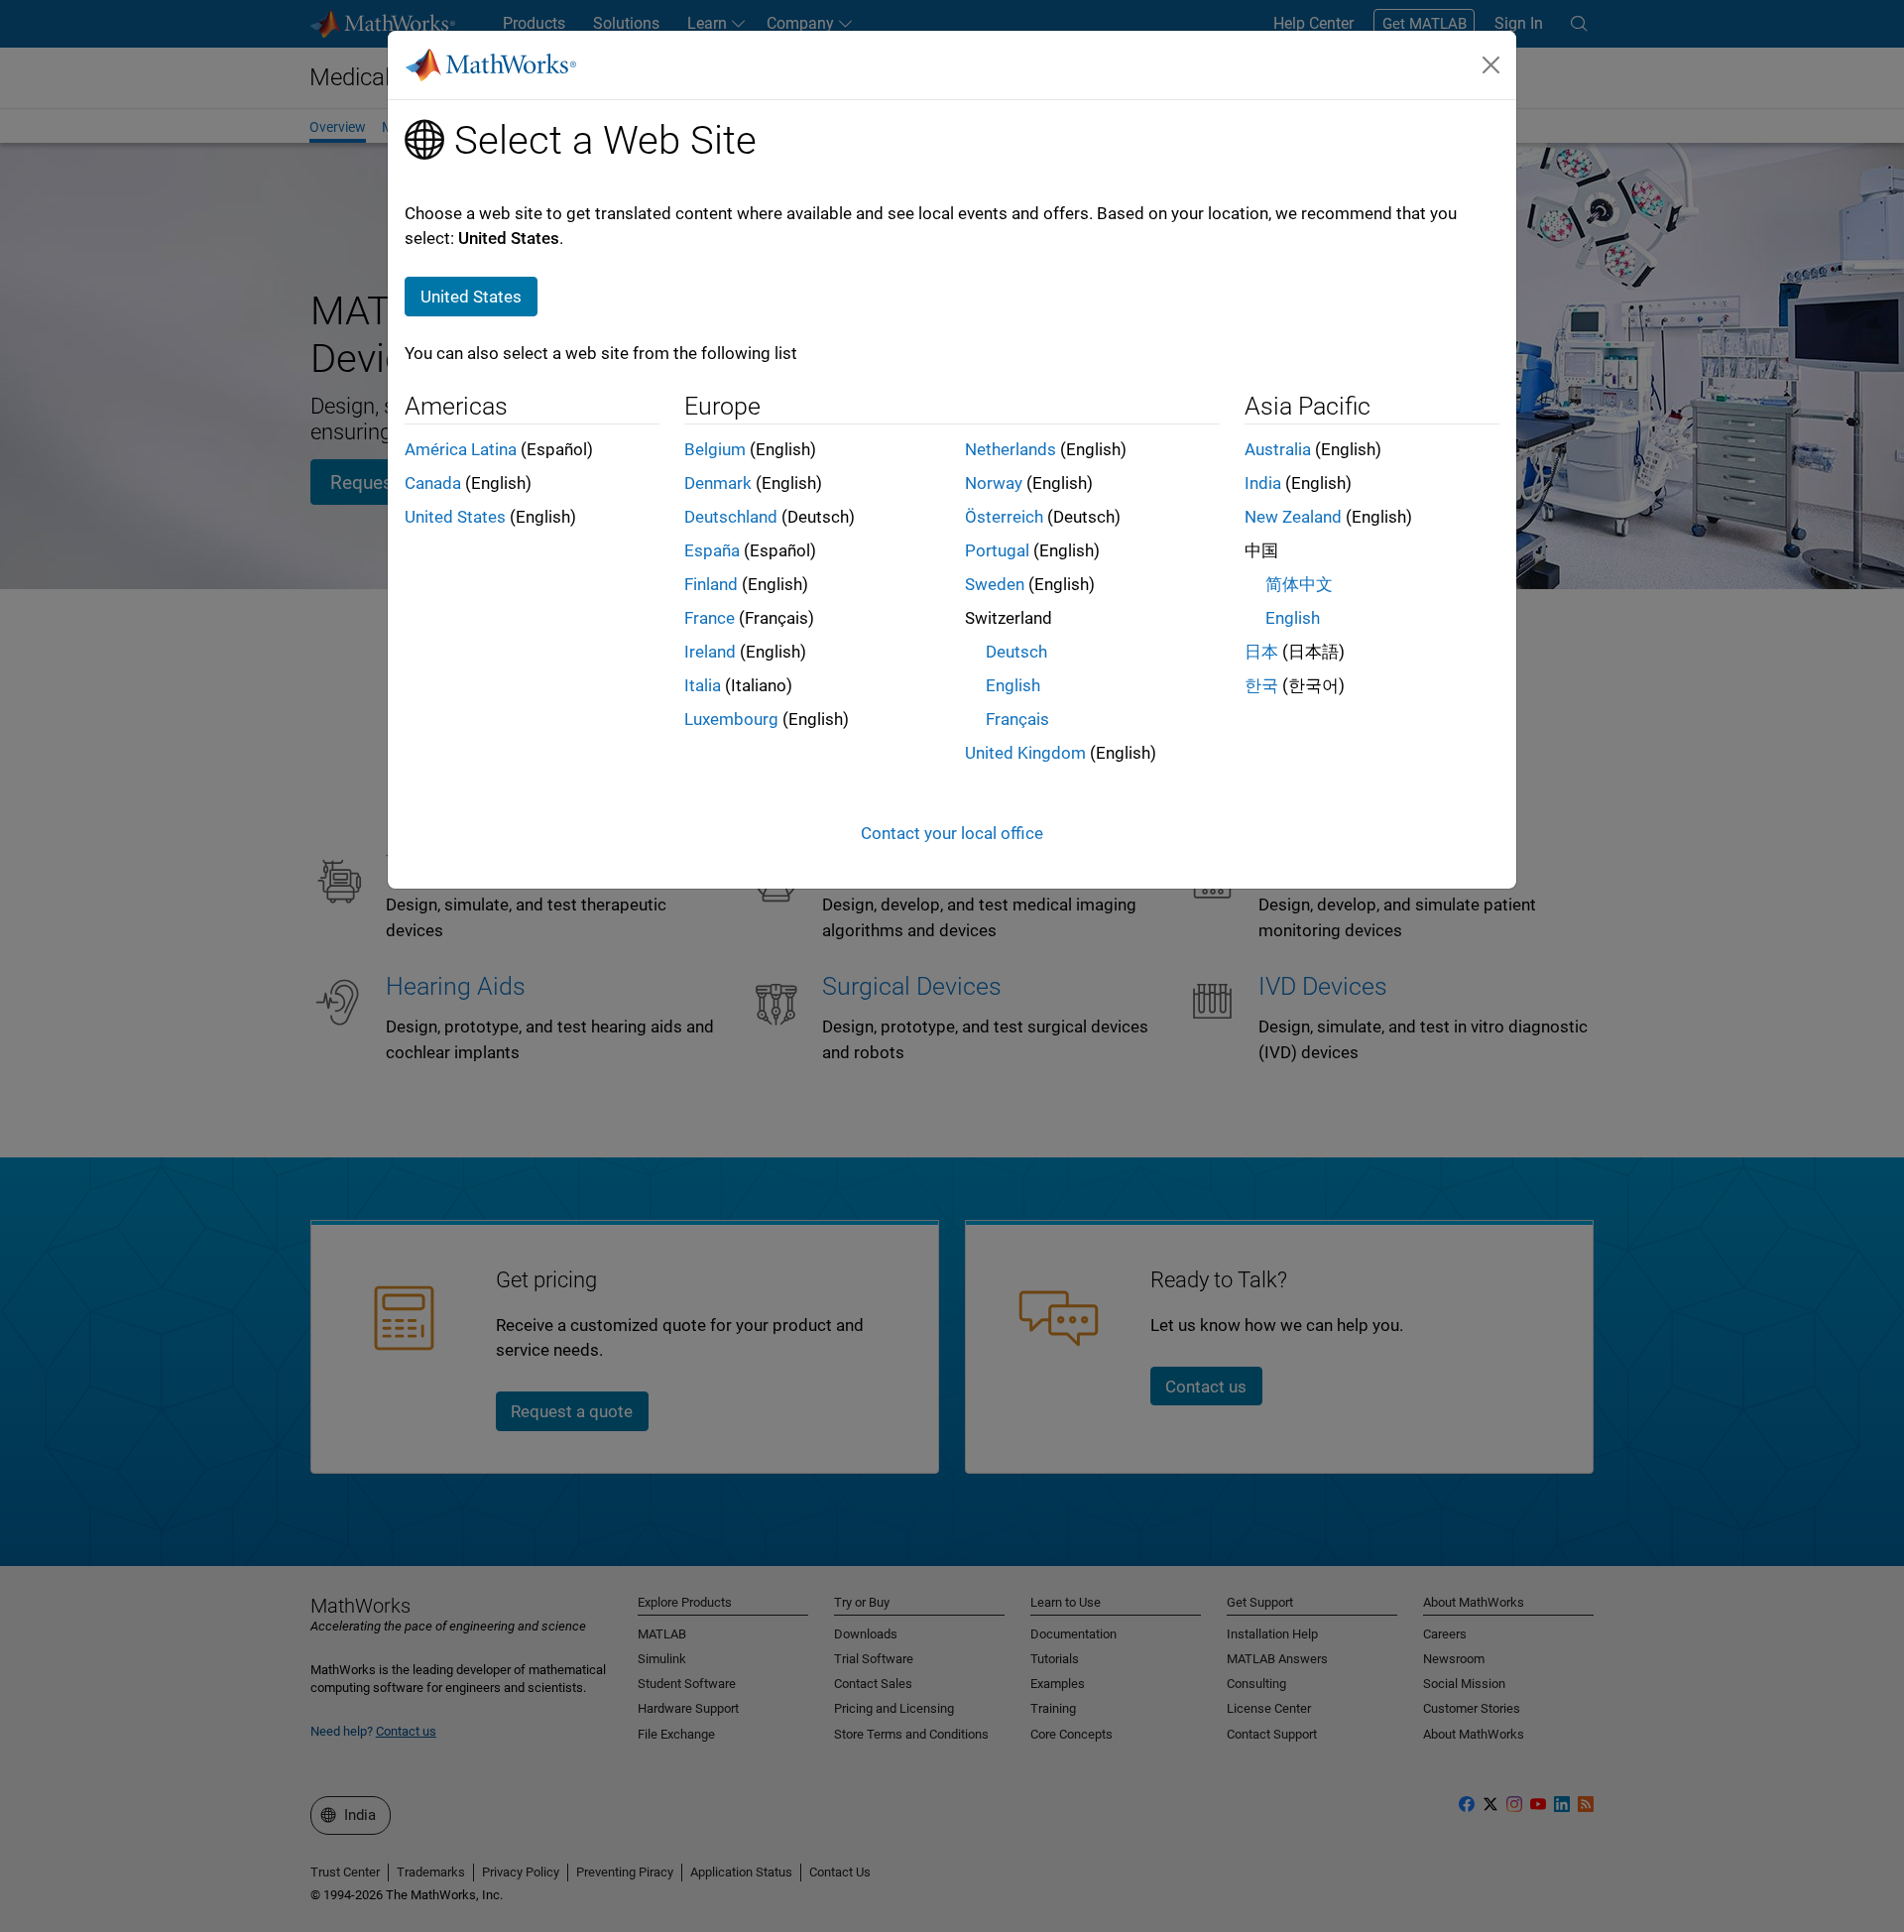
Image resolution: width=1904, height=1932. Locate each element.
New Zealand (1293, 517)
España (712, 550)
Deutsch (1016, 652)
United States (455, 517)
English (1013, 685)
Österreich (1004, 517)
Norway (994, 483)
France (710, 618)
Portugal (997, 550)
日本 (1261, 652)
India (1263, 483)
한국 (1261, 685)
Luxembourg (731, 719)
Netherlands (1011, 449)
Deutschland (731, 517)
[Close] (1491, 64)
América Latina (461, 449)
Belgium (715, 449)
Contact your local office (952, 833)
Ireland (710, 652)
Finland (711, 584)
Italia (703, 685)
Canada (433, 483)
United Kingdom (1025, 753)
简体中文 (1299, 584)
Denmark (718, 483)
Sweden (995, 584)
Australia (1278, 449)
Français (1017, 719)
